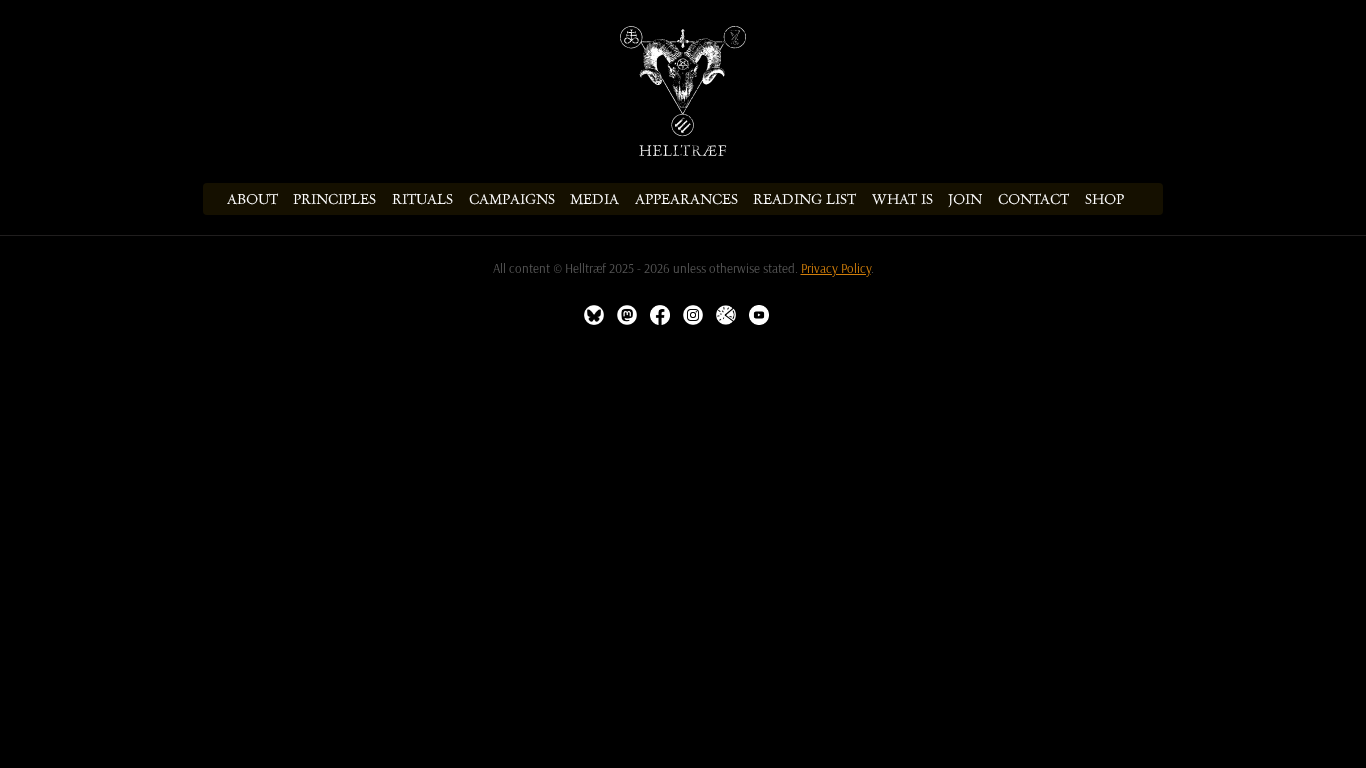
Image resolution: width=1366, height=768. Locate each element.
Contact (1033, 199)
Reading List (804, 199)
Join (965, 199)
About (252, 199)
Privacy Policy (836, 268)
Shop (1104, 199)
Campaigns (512, 199)
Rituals (422, 199)
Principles (334, 199)
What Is (902, 199)
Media (594, 199)
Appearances (686, 199)
